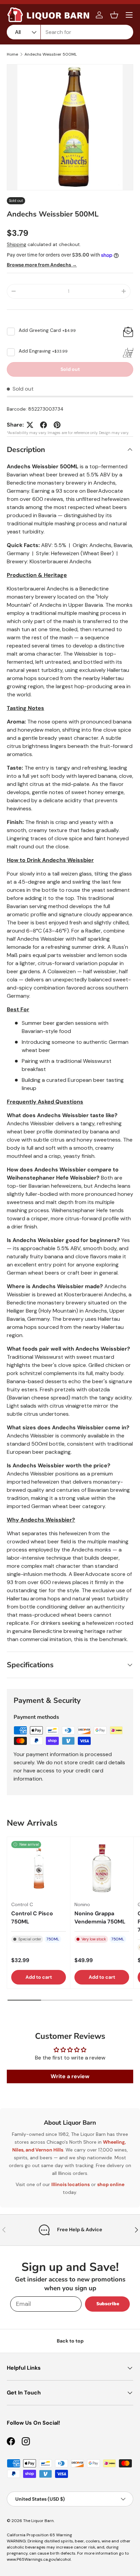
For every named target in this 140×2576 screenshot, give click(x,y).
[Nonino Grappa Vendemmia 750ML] (102, 1868)
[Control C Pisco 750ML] (39, 1868)
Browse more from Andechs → (42, 265)
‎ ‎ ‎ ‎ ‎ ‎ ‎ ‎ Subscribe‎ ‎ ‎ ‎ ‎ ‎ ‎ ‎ (107, 2304)
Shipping (16, 244)
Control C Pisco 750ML (32, 1917)
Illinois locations (71, 2184)
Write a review (70, 2076)
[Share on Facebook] (43, 425)
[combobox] (70, 32)
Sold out (70, 369)
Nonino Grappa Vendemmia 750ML (100, 1917)
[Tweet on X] (30, 425)
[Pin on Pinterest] (57, 425)
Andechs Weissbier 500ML (51, 54)
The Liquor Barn (38, 2521)
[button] (114, 15)
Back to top (70, 2341)
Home (12, 54)
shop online (111, 2184)
